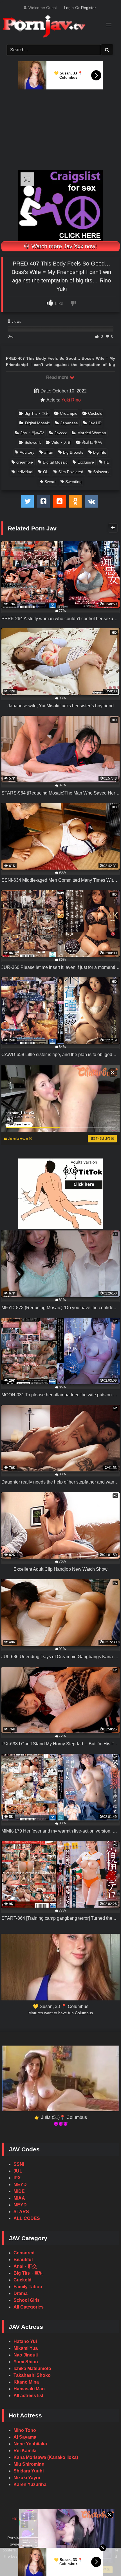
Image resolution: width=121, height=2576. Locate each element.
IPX (17, 2178)
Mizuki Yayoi (27, 2478)
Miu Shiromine (29, 2464)
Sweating (73, 482)
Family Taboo (28, 2287)
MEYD (20, 2185)
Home (18, 2519)
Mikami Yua (26, 2348)
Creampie (69, 413)
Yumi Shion (26, 2362)
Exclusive (86, 462)
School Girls (27, 2300)
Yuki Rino (71, 400)
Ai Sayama (25, 2437)
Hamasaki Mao (29, 2389)
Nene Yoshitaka (30, 2444)
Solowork (33, 442)
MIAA (19, 2198)
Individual (25, 472)
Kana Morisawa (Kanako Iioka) (46, 2457)
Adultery (27, 452)
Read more (58, 377)
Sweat (50, 482)
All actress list (28, 2396)
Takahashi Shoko (32, 2375)
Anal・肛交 (25, 2266)
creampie (25, 462)
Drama (21, 2293)
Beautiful (23, 2260)
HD (107, 462)
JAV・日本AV (32, 433)
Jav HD (95, 423)
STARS (21, 2212)
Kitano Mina (26, 2382)
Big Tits (100, 452)
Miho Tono (25, 2430)
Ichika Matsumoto (32, 2368)
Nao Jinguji (26, 2355)
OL (46, 472)
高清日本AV (92, 442)
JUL (18, 2171)
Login (69, 8)
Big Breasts (73, 452)
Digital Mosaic (37, 423)
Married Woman (92, 433)
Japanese (69, 423)
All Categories (29, 2307)
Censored (24, 2253)
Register (88, 8)
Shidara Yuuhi (29, 2471)
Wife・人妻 (61, 442)
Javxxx (61, 433)
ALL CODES (27, 2218)
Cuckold (95, 413)
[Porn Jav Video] (55, 27)
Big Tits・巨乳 (37, 413)
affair (49, 452)
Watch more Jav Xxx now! (63, 246)
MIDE (19, 2191)
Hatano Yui (25, 2341)
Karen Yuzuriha (30, 2484)
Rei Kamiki (25, 2451)
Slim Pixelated (71, 472)
